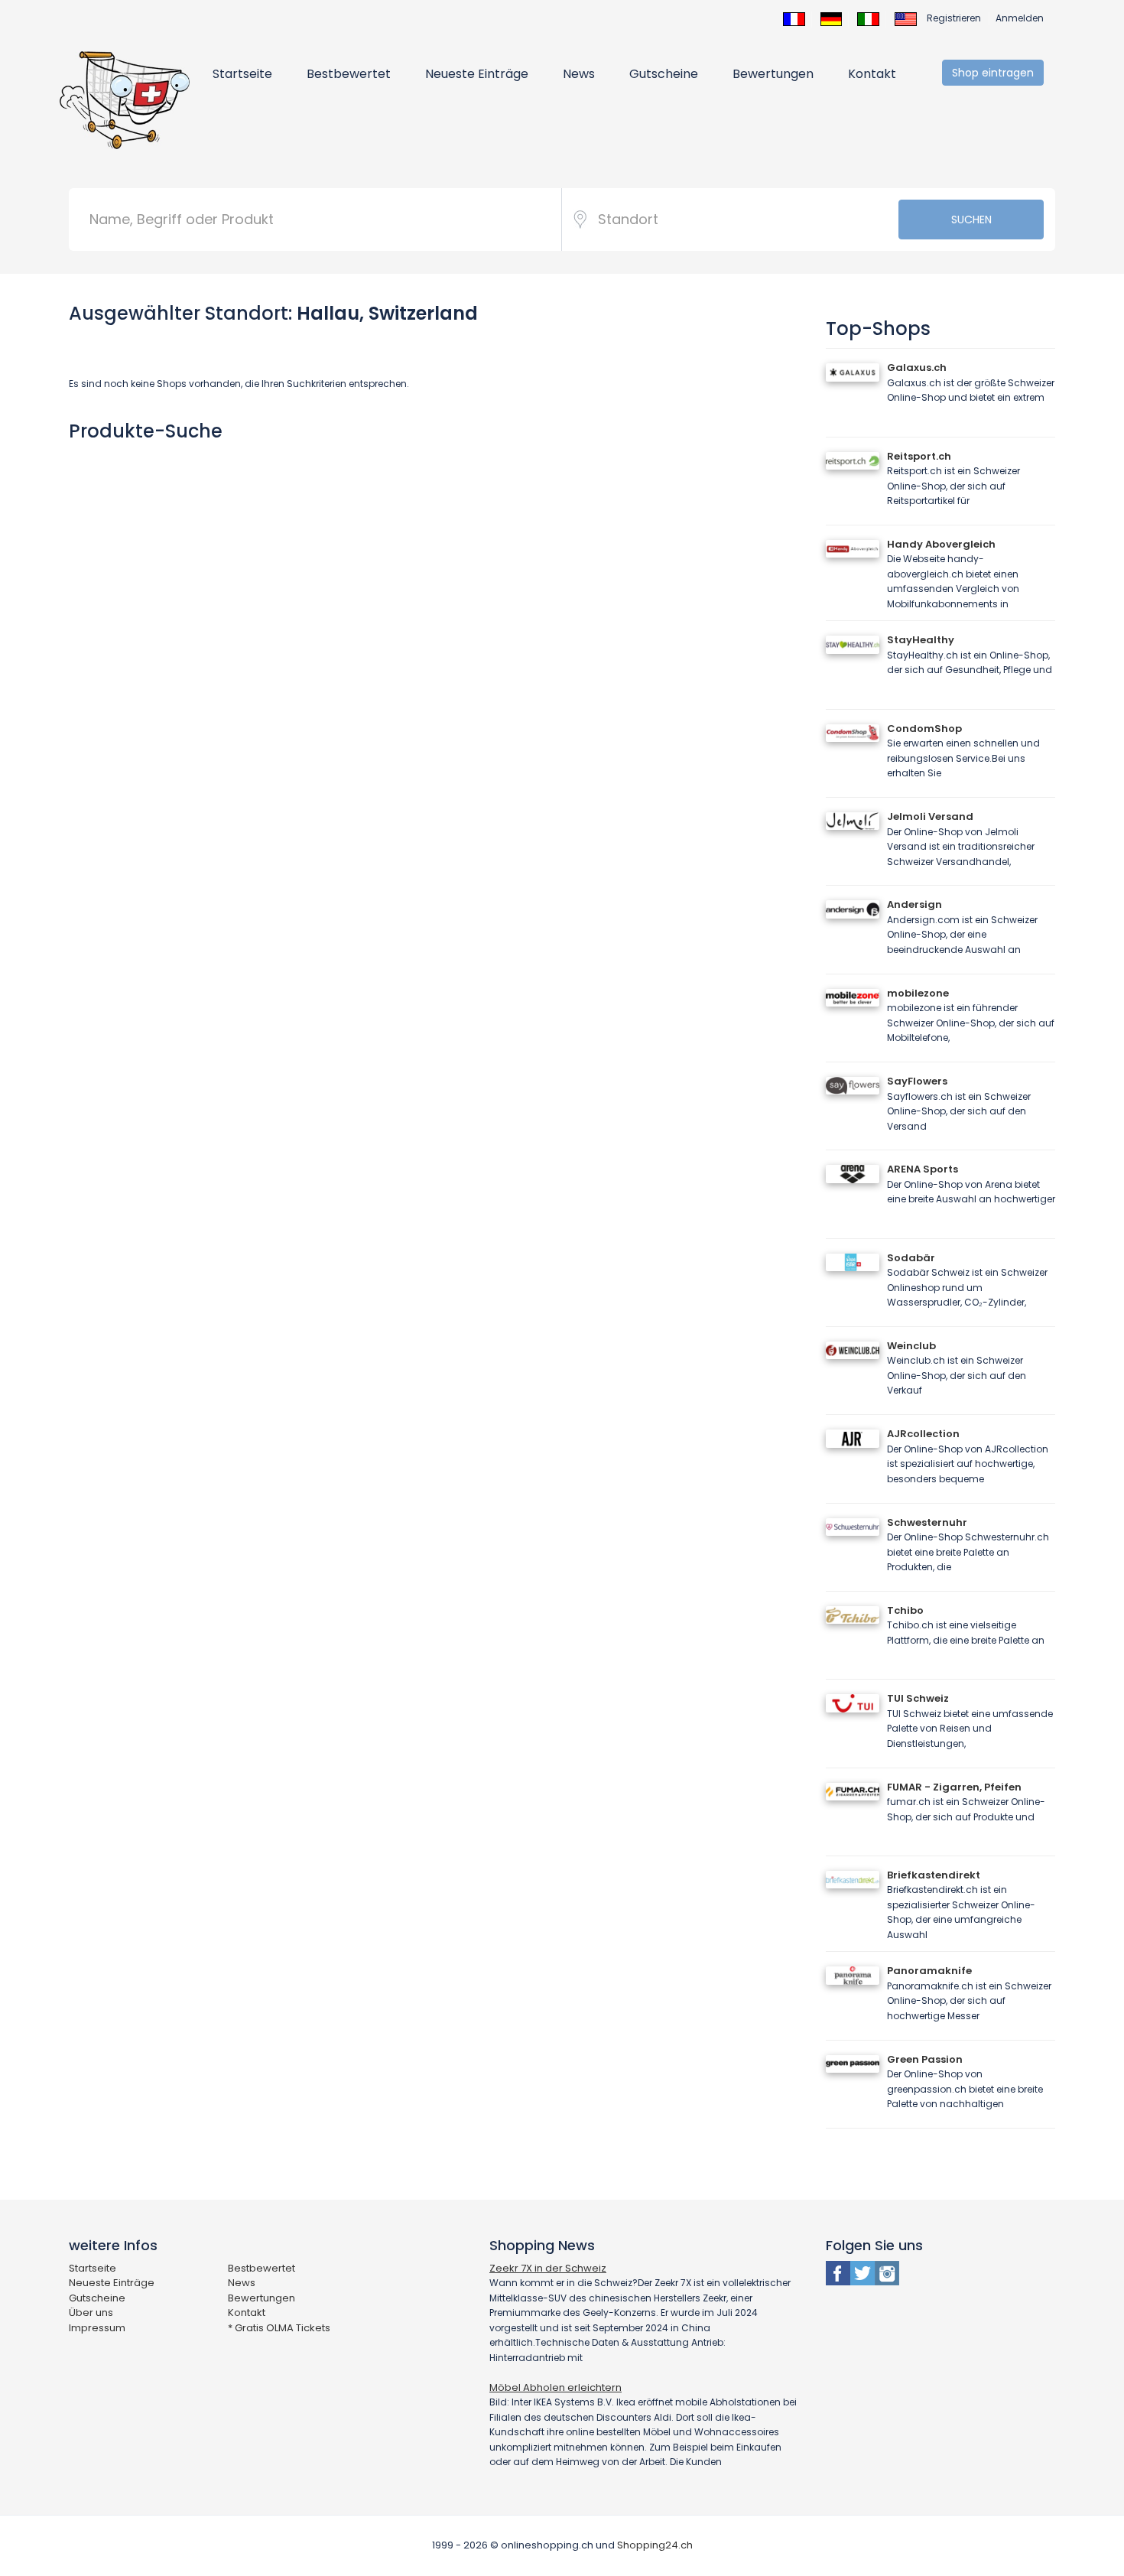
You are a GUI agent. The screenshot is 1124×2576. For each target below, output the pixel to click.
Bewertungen (773, 74)
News (579, 74)
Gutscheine (664, 74)
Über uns (91, 2313)
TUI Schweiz (918, 1698)
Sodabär (911, 1258)
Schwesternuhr (927, 1522)
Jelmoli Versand (930, 816)
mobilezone (918, 993)
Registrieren (954, 18)
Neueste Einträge (477, 74)
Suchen (971, 220)
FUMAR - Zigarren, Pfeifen (954, 1787)
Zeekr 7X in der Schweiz (548, 2268)
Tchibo (905, 1610)
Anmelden (1020, 18)
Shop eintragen (993, 73)
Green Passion (925, 2059)
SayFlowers (917, 1081)
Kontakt (872, 74)
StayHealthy (921, 640)
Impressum (97, 2328)
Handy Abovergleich (941, 544)
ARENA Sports (923, 1169)
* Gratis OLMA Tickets (279, 2328)
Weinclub (911, 1346)
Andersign (914, 904)
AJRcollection (923, 1434)
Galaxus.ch (917, 368)
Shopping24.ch (655, 2545)
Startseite (242, 74)
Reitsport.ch (919, 456)
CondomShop (924, 729)
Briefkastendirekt (934, 1875)
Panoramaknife (929, 1971)
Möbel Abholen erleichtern (556, 2387)
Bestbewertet (349, 74)
